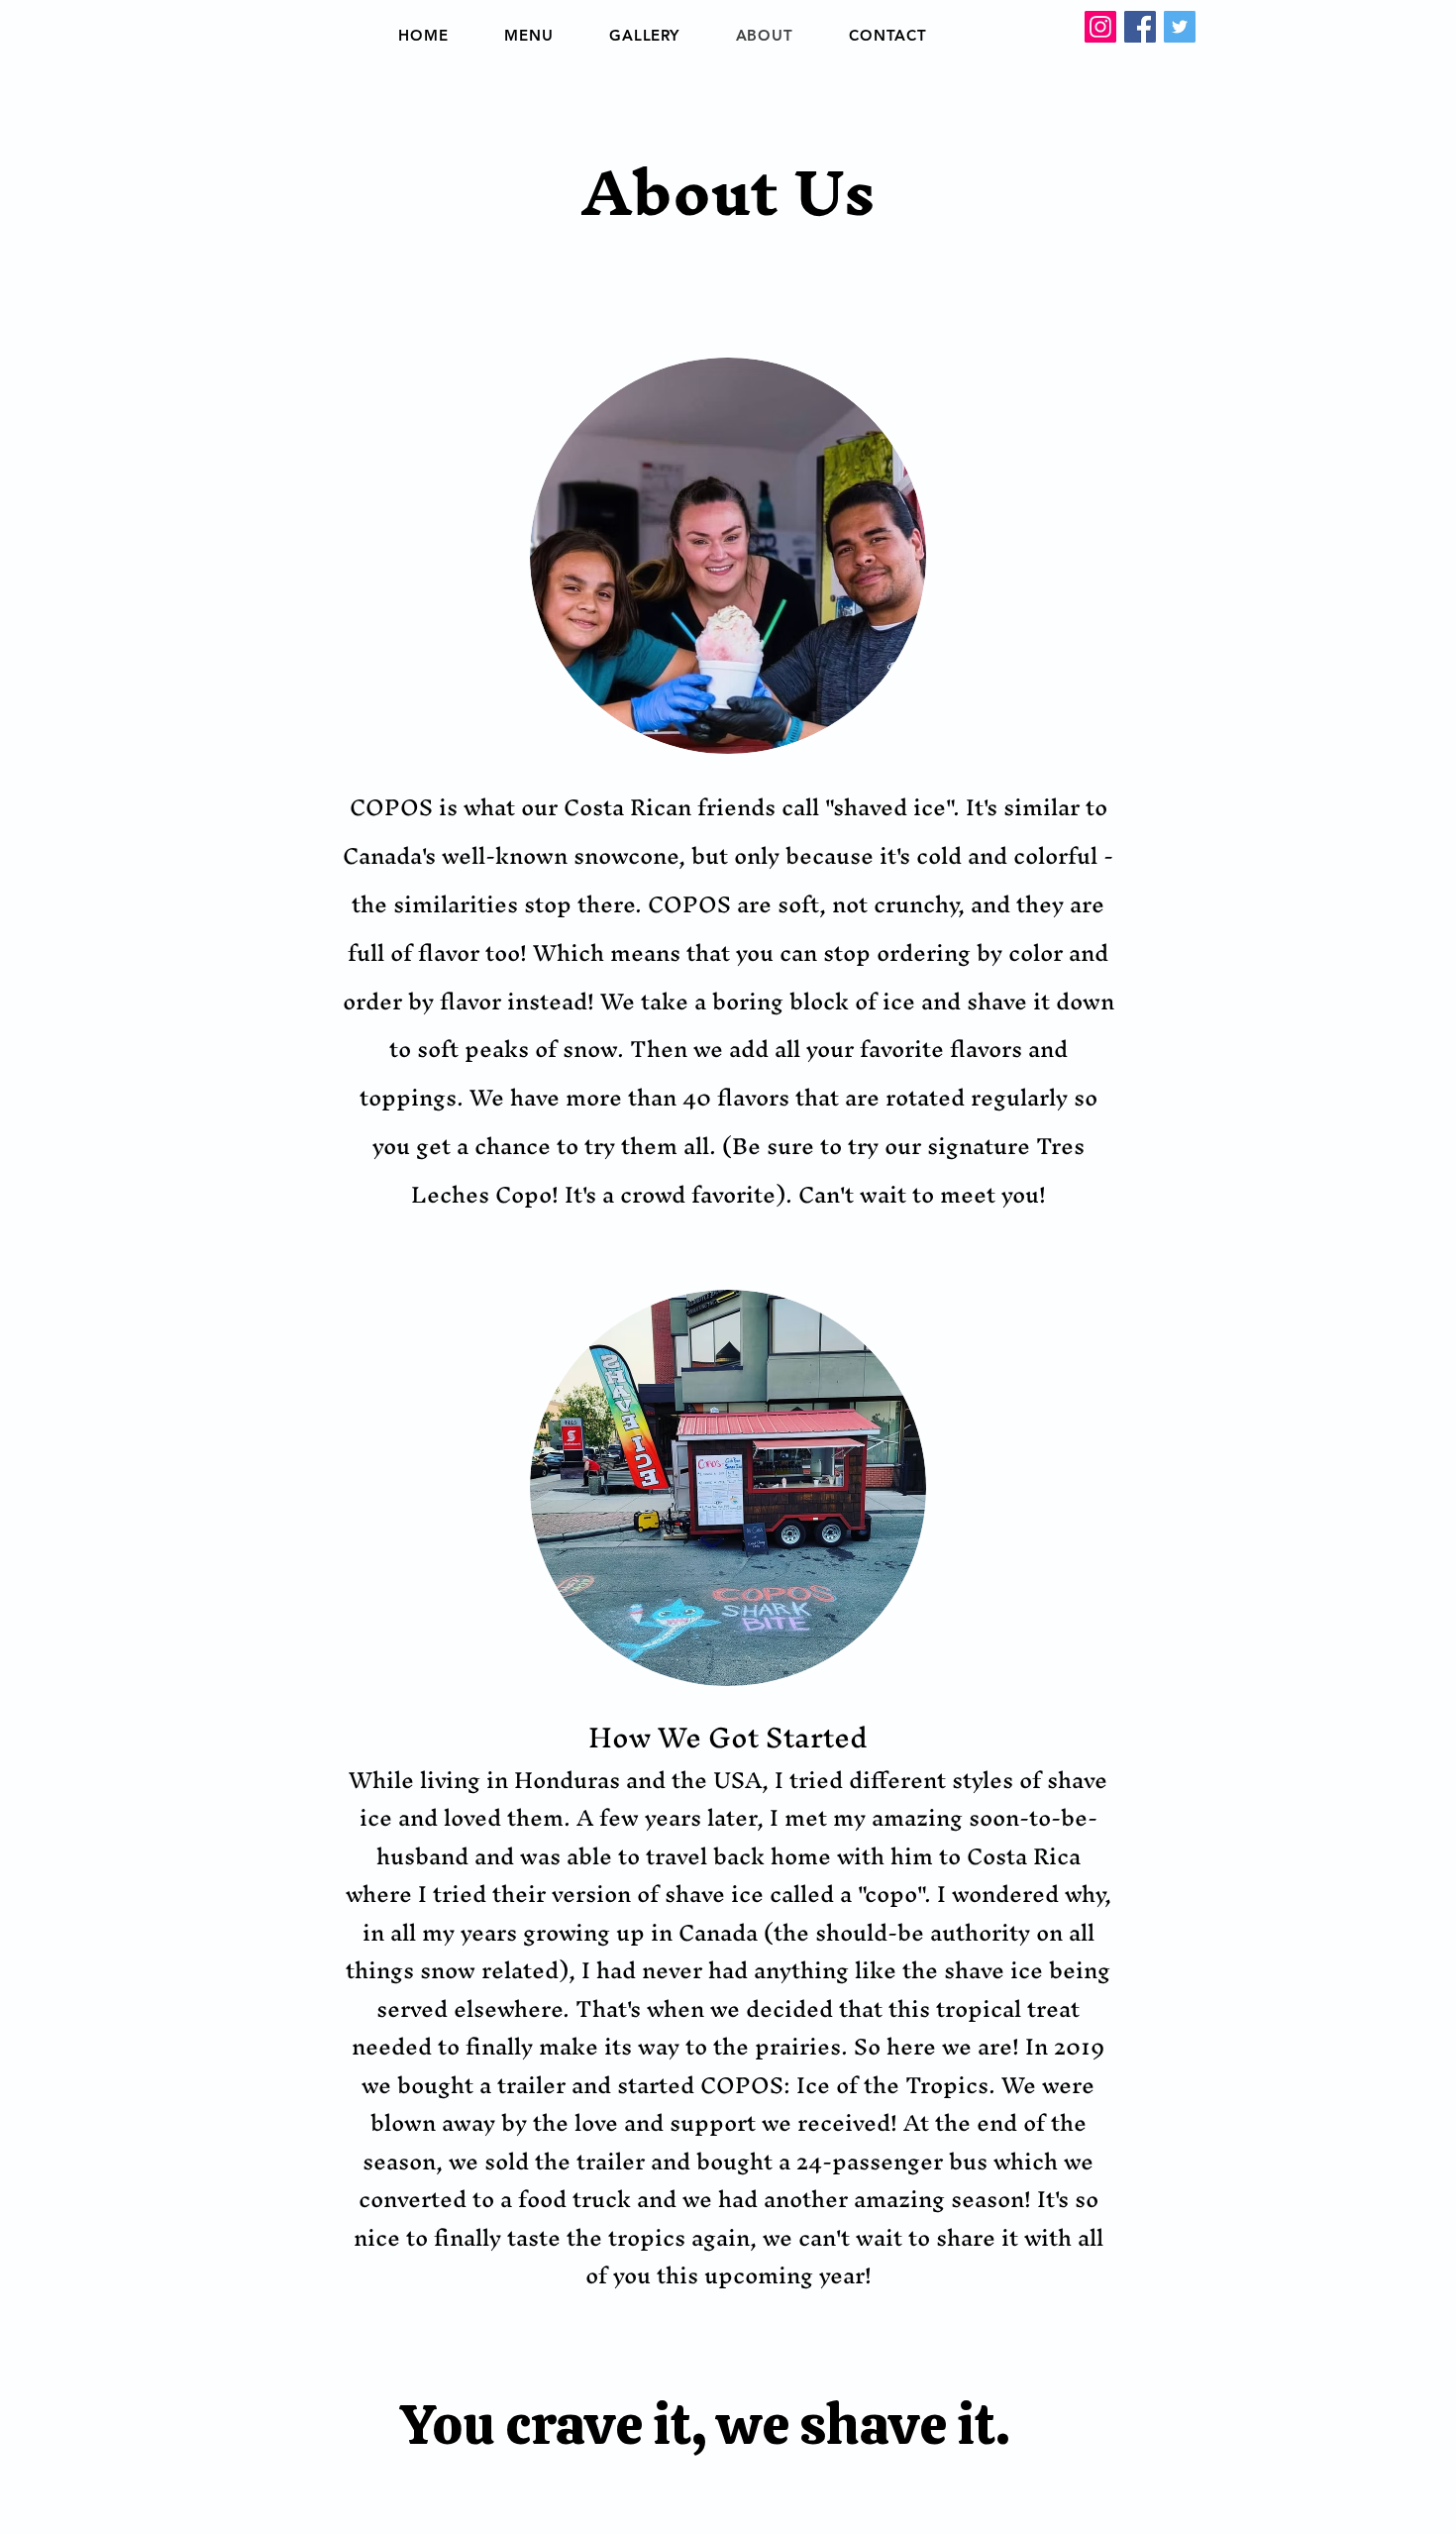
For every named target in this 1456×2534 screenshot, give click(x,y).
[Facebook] (1140, 27)
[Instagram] (1100, 27)
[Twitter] (1180, 27)
